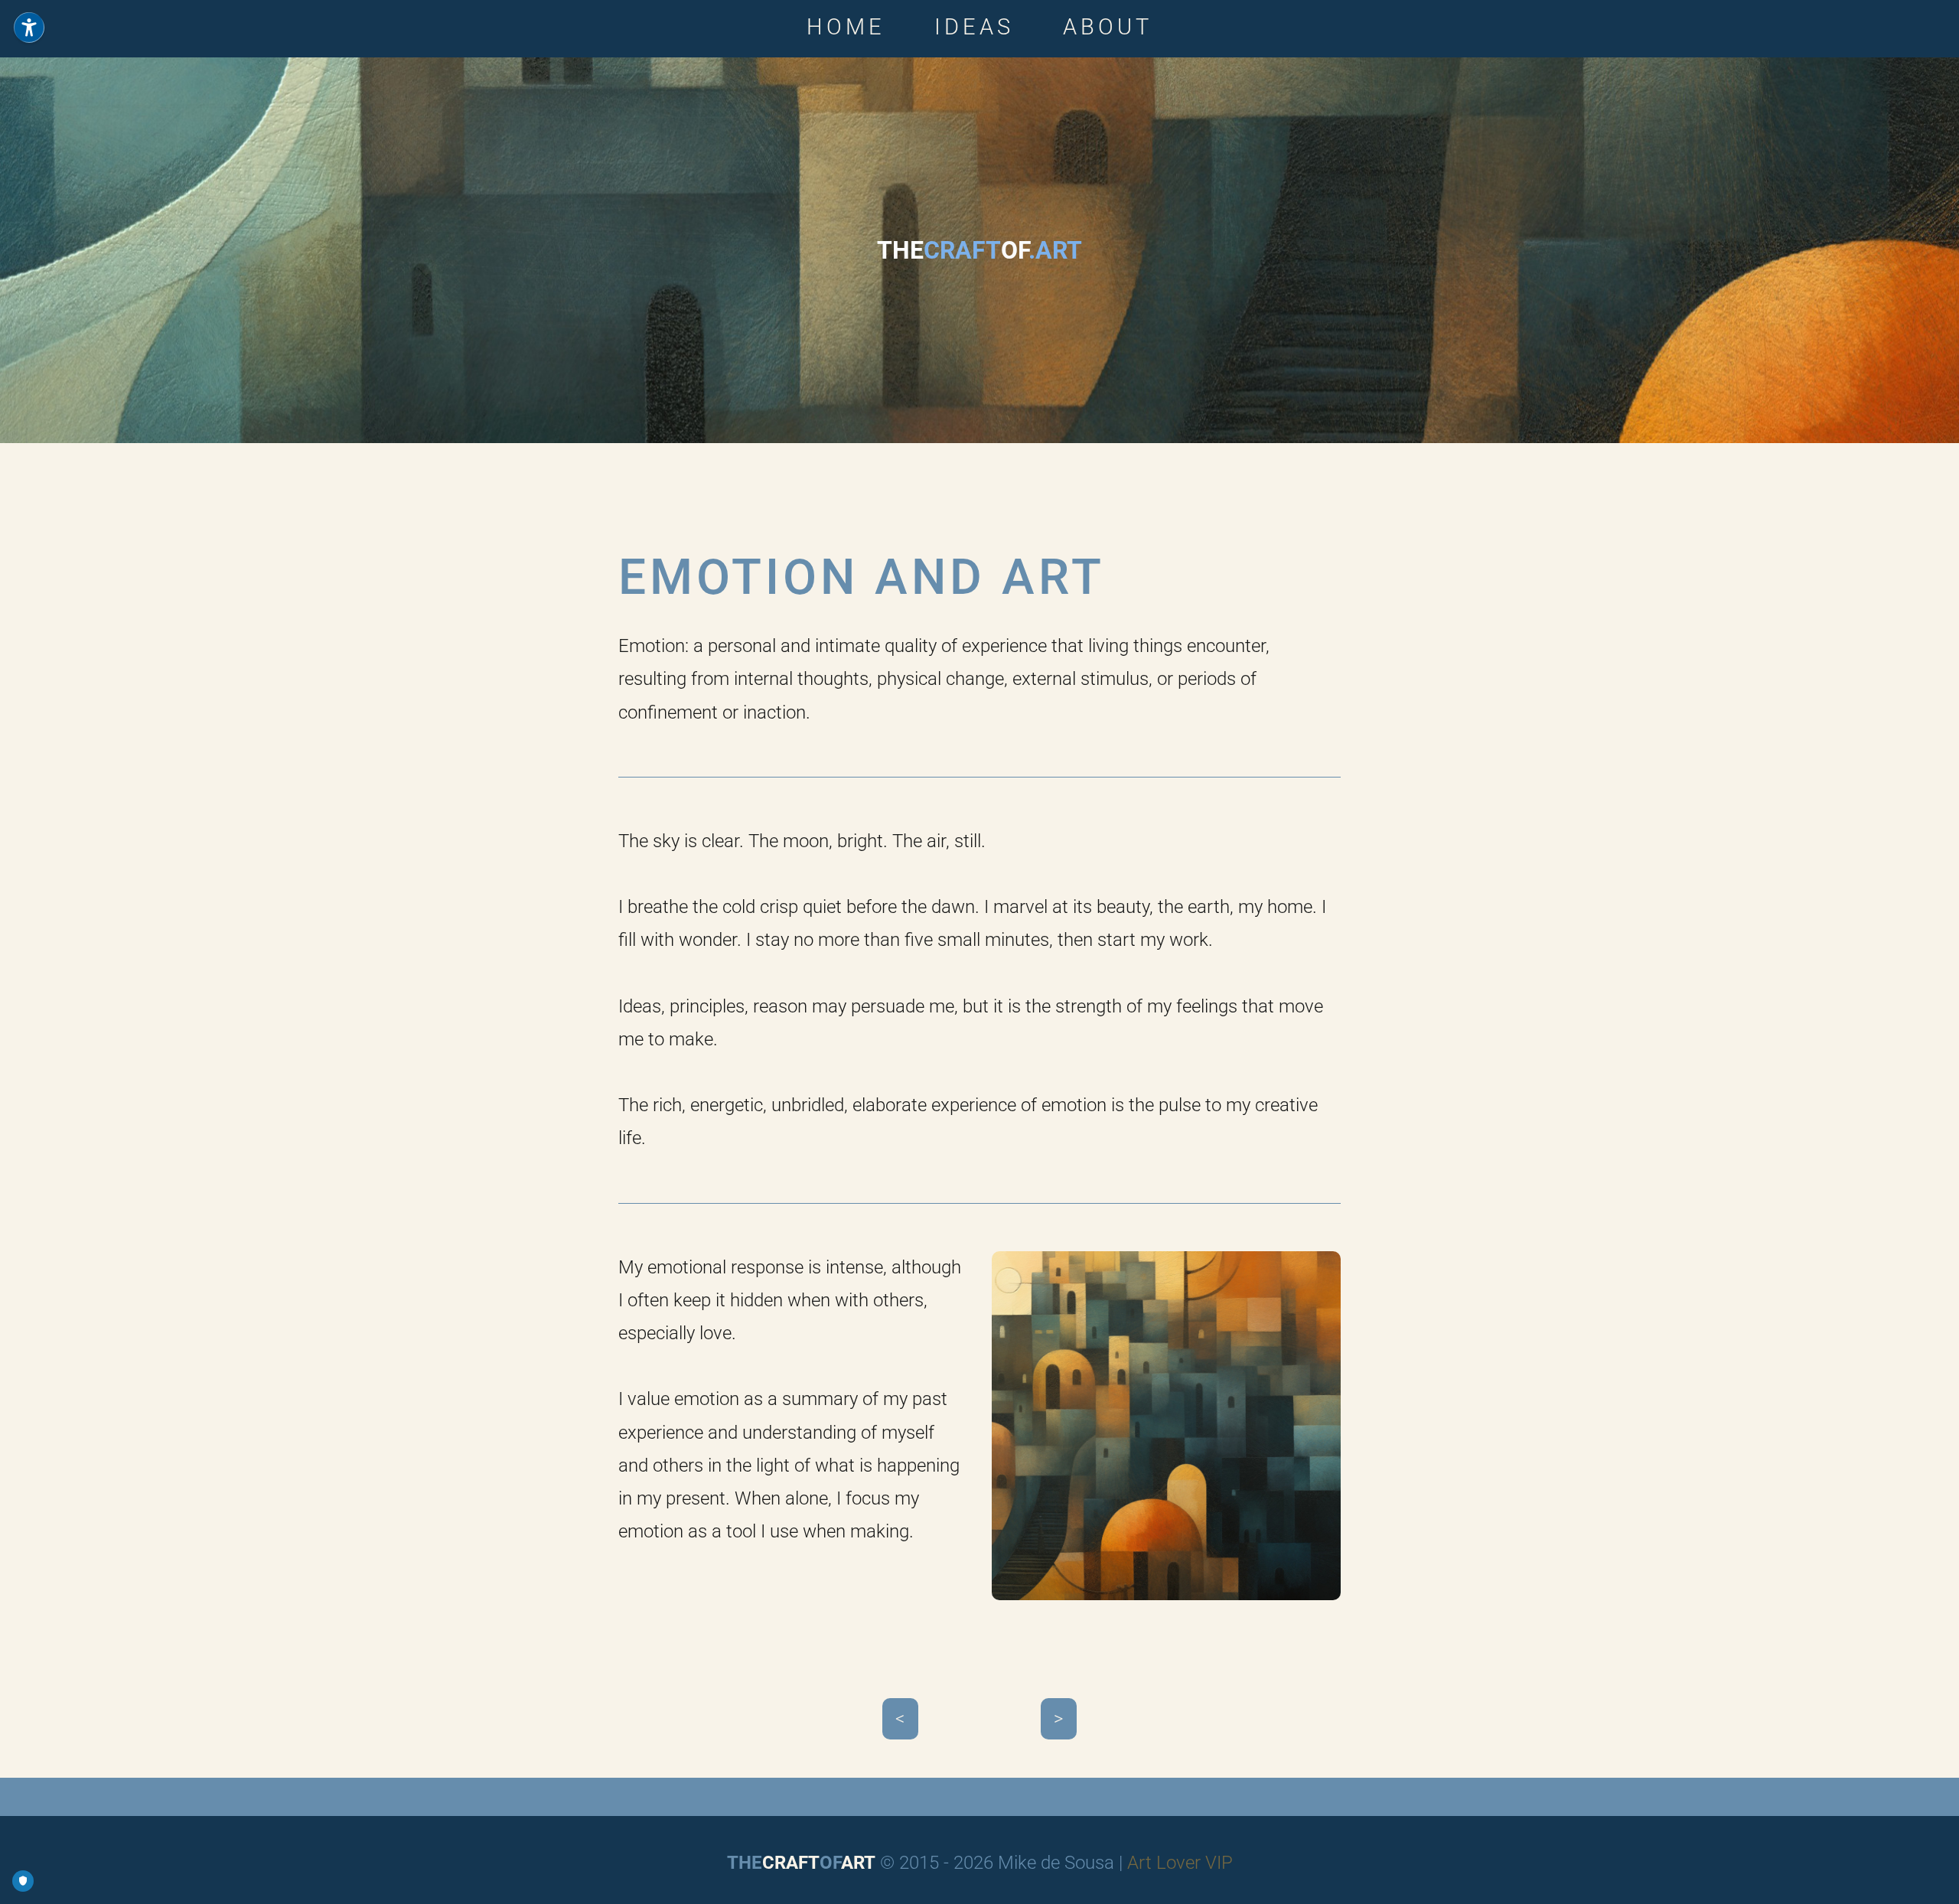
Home (846, 27)
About (1108, 27)
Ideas (974, 27)
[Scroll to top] (1932, 1877)
